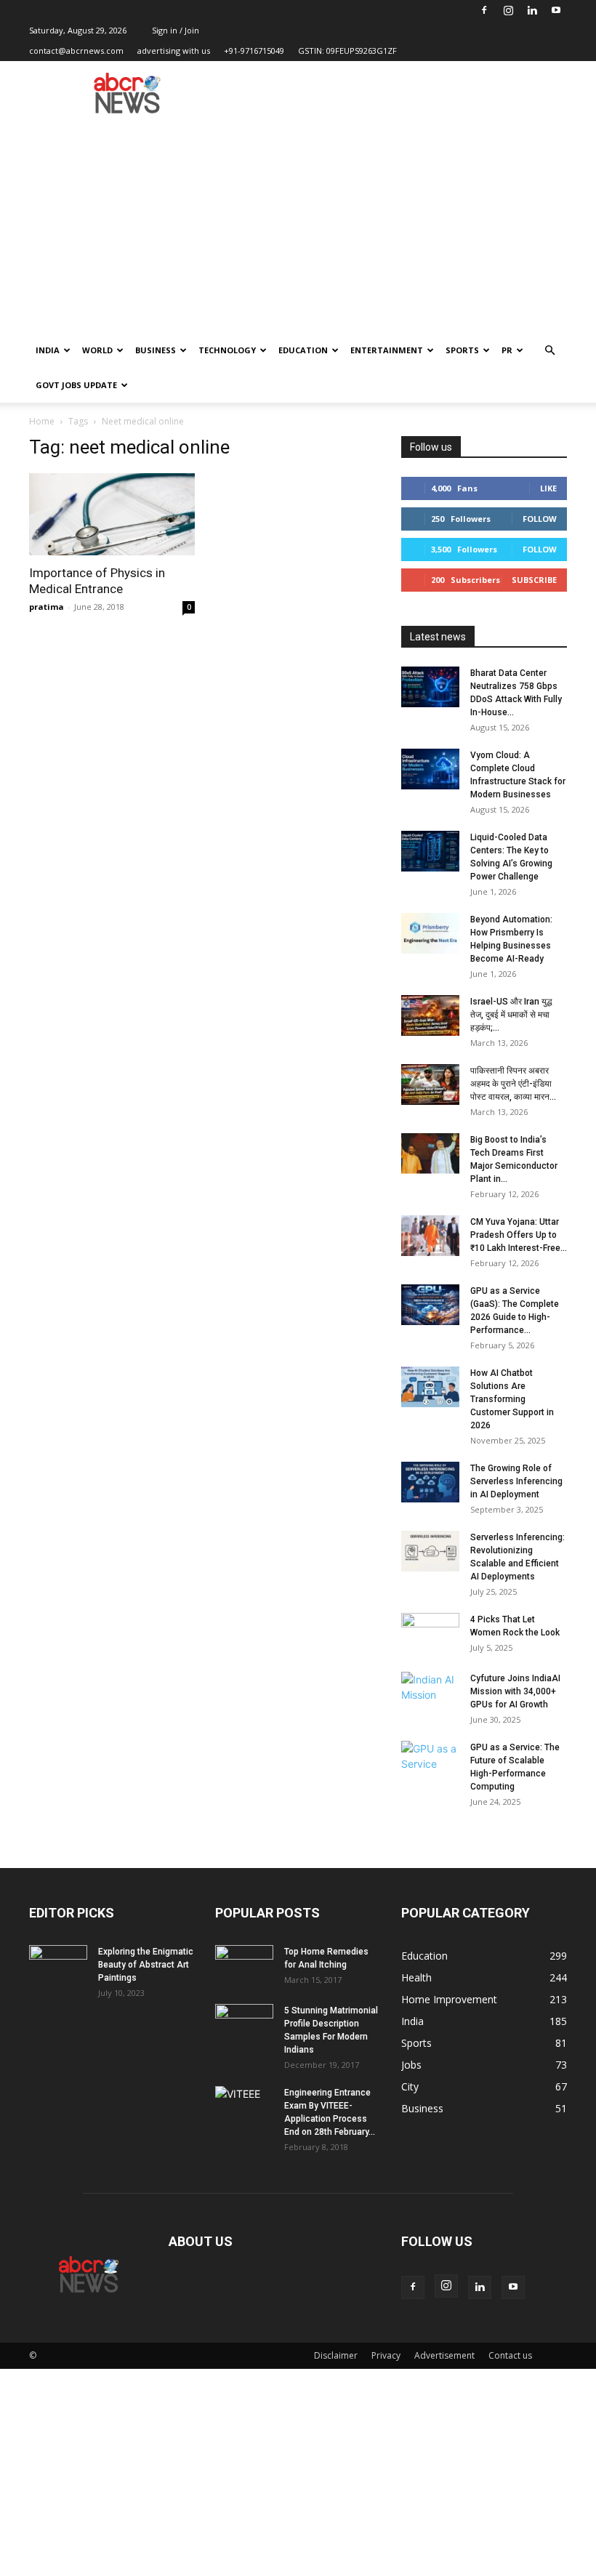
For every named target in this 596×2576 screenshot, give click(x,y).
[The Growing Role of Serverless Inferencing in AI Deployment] (430, 1482)
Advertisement (444, 2355)
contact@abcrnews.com (76, 51)
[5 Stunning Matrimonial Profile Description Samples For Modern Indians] (244, 2024)
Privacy (386, 2355)
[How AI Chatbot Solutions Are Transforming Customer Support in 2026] (430, 1387)
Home (42, 421)
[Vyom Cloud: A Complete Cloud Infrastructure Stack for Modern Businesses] (430, 769)
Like (548, 488)
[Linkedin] (532, 10)
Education (303, 350)
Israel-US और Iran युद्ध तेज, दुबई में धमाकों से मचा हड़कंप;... (511, 1015)
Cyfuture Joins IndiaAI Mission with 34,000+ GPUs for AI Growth (515, 1691)
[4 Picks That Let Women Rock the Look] (430, 1633)
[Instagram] (508, 10)
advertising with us (174, 51)
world (97, 350)
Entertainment (387, 350)
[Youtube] (556, 10)
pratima (47, 607)
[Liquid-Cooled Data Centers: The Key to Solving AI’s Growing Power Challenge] (430, 851)
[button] (549, 351)
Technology (227, 350)
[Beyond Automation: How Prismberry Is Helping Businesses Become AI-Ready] (430, 933)
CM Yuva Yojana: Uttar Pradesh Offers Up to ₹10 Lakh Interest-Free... (519, 1235)
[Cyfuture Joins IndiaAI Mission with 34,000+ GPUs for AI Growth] (430, 1692)
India (48, 350)
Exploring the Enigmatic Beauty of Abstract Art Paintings (146, 1965)
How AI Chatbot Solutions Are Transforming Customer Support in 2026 (512, 1399)
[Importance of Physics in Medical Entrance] (112, 514)
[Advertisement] (298, 224)
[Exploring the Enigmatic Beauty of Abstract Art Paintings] (58, 1965)
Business (156, 350)
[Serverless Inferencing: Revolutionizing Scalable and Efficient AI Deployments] (430, 1551)
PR (507, 350)
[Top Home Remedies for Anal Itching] (244, 1965)
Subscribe (534, 580)
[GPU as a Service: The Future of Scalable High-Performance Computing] (430, 1761)
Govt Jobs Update (76, 385)
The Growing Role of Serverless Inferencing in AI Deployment (516, 1481)
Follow (540, 519)
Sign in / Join (176, 30)
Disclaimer (336, 2355)
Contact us (510, 2355)
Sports (462, 350)
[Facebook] (484, 10)
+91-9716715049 (254, 51)
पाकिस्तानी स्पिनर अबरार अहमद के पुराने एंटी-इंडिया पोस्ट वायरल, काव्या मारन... (513, 1084)
